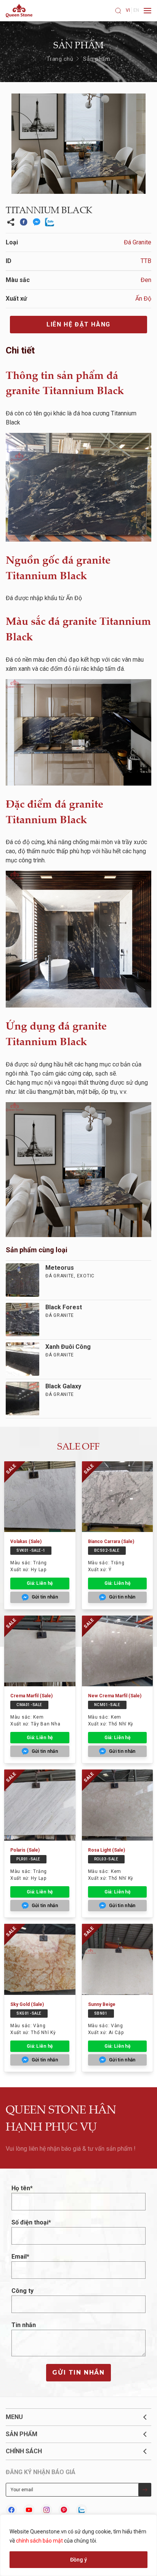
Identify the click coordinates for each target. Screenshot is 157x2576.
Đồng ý (78, 2560)
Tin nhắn (24, 2325)
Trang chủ (60, 59)
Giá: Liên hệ (40, 1583)
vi (128, 10)
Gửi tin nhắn (78, 2372)
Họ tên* (22, 2188)
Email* (20, 2257)
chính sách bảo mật (39, 2541)
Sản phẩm (97, 59)
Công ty (22, 2291)
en (136, 10)
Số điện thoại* (31, 2222)
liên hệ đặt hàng (78, 324)
